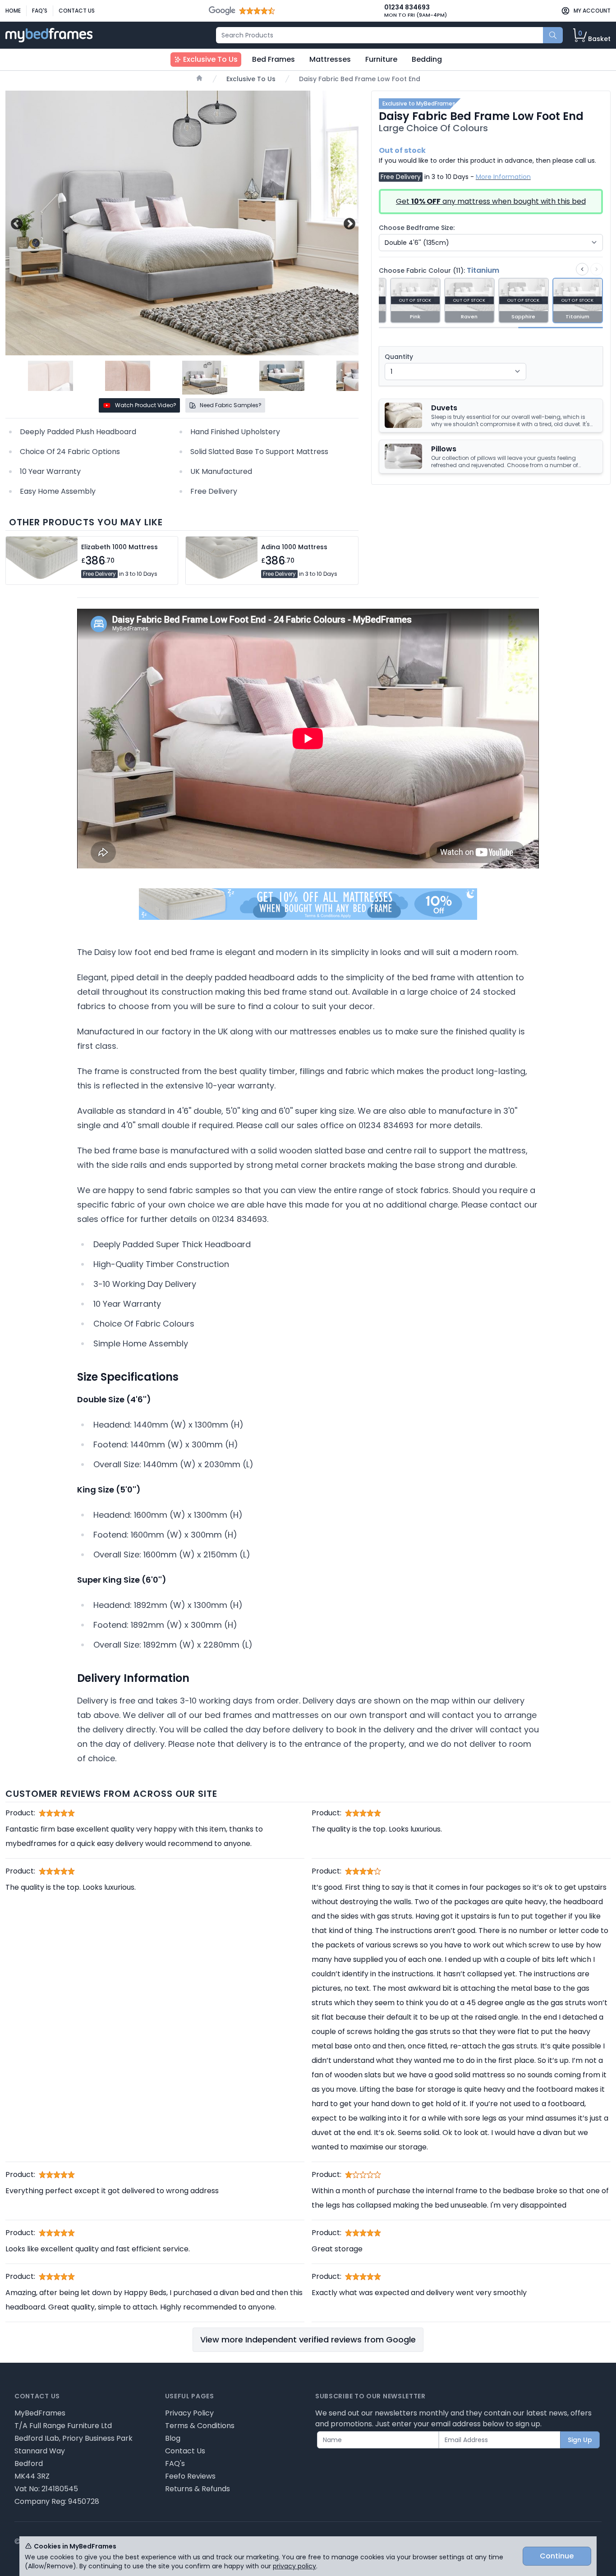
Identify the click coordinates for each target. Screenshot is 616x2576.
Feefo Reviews (190, 2476)
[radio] (415, 301)
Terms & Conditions (200, 2426)
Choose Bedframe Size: (417, 228)
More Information (503, 177)
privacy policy (294, 2566)
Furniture (381, 59)
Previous (16, 223)
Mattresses (330, 59)
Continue (557, 2556)
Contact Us (77, 11)
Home (13, 11)
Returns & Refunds (198, 2489)
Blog (173, 2438)
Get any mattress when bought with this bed (491, 201)
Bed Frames (274, 59)
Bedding (427, 59)
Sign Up (580, 2440)
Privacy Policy (189, 2413)
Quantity (399, 357)
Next (348, 223)
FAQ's (40, 11)
